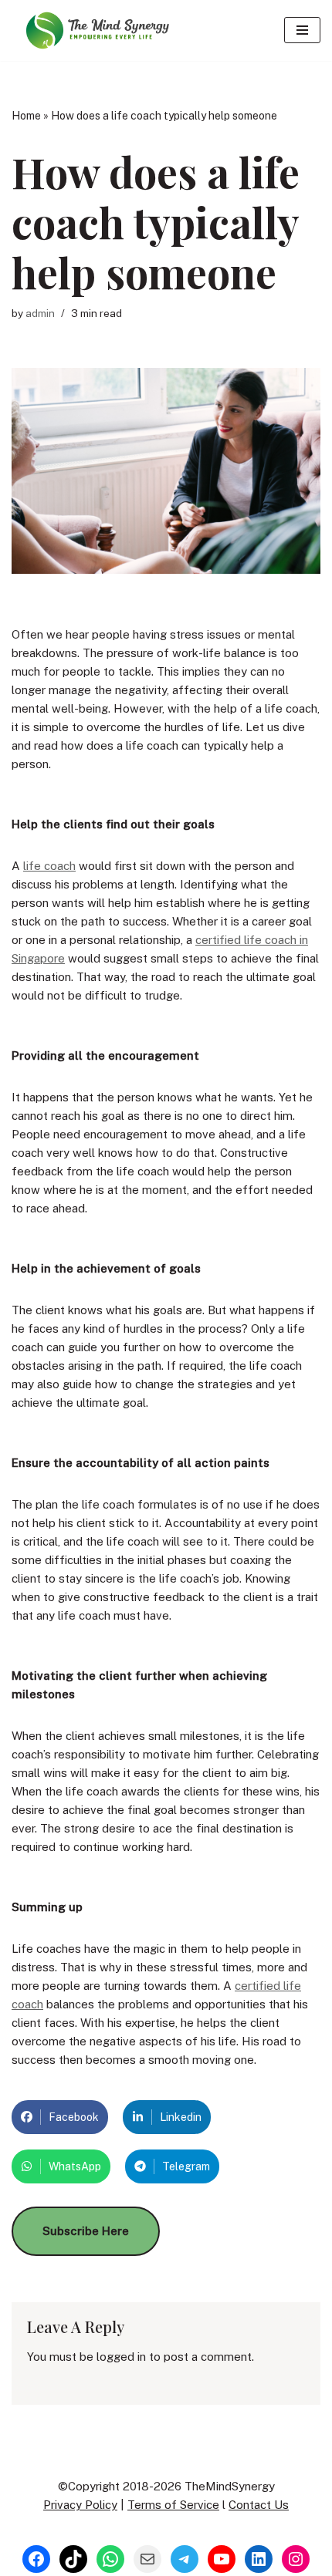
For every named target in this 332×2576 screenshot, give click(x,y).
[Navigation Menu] (302, 30)
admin (40, 313)
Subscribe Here (86, 2231)
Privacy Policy (80, 2505)
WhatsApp (75, 2166)
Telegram (186, 2166)
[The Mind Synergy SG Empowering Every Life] (97, 30)
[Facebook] (36, 2559)
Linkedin (181, 2117)
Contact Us (259, 2505)
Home (26, 116)
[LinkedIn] (259, 2559)
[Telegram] (185, 2559)
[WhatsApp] (110, 2559)
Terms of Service (173, 2505)
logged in (121, 2357)
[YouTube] (222, 2559)
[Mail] (147, 2559)
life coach (49, 866)
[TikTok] (73, 2559)
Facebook (74, 2117)
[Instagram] (296, 2559)
